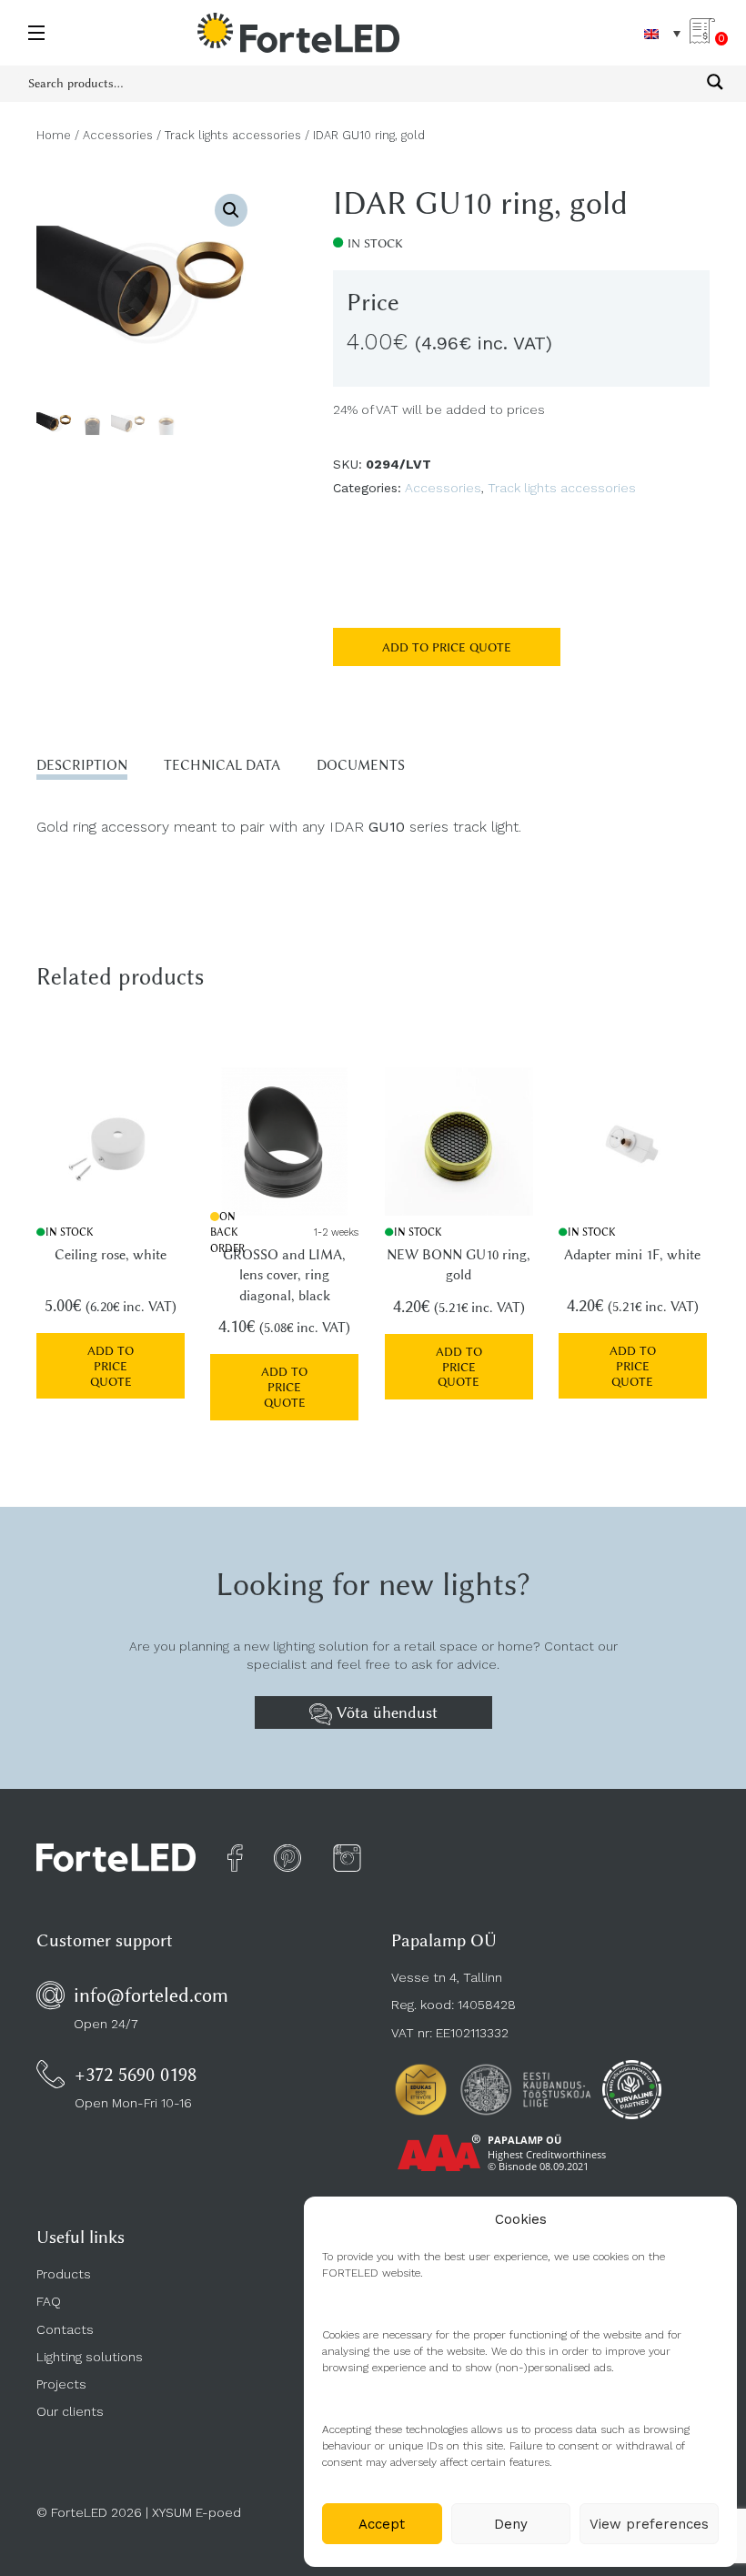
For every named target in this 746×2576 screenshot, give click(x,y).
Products (64, 2274)
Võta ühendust (385, 1712)
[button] (231, 210)
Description (82, 765)
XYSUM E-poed (197, 2512)
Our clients (70, 2411)
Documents (361, 765)
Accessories (118, 135)
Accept (382, 2524)
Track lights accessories (233, 135)
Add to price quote (447, 647)
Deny (511, 2524)
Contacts (65, 2329)
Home (54, 135)
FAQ (49, 2301)
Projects (61, 2384)
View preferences (649, 2524)
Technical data (222, 765)
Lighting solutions (90, 2357)
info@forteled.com (151, 1995)
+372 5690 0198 (136, 2074)
